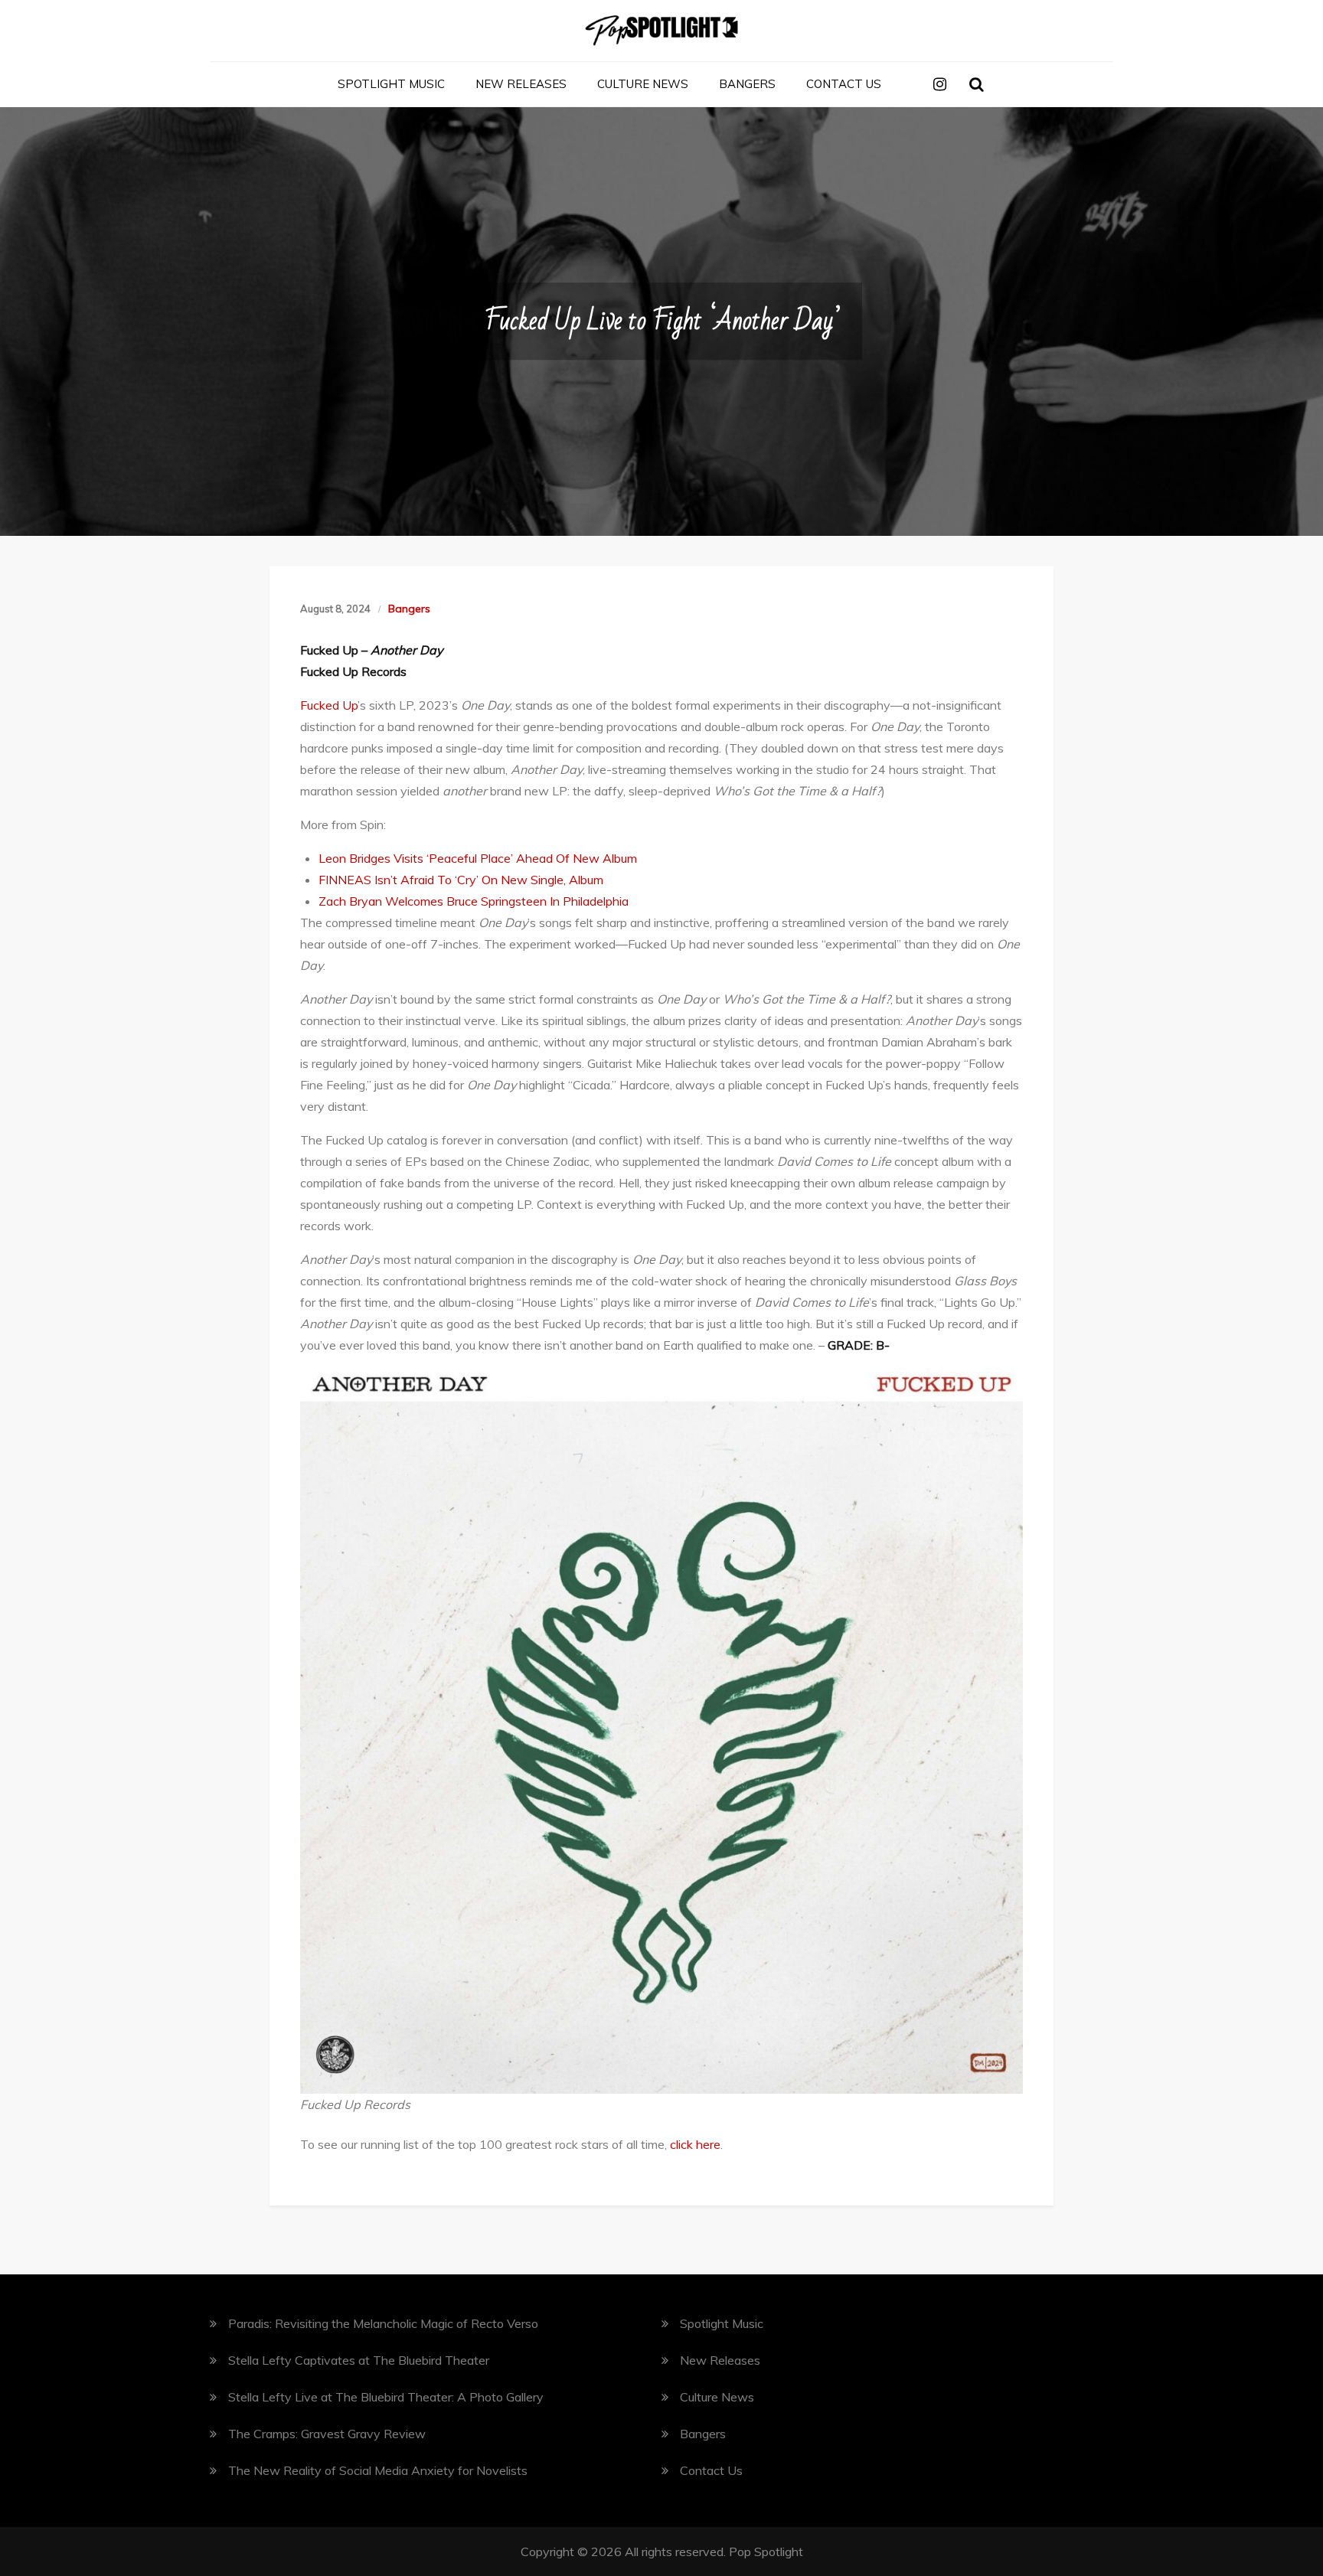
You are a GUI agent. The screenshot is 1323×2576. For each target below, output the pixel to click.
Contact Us (844, 84)
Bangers (747, 84)
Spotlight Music (391, 84)
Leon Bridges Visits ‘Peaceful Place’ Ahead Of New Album (478, 858)
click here (695, 2144)
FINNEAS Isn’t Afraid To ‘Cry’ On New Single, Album (461, 880)
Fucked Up (329, 705)
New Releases (521, 84)
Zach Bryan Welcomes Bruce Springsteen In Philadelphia (474, 901)
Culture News (643, 84)
